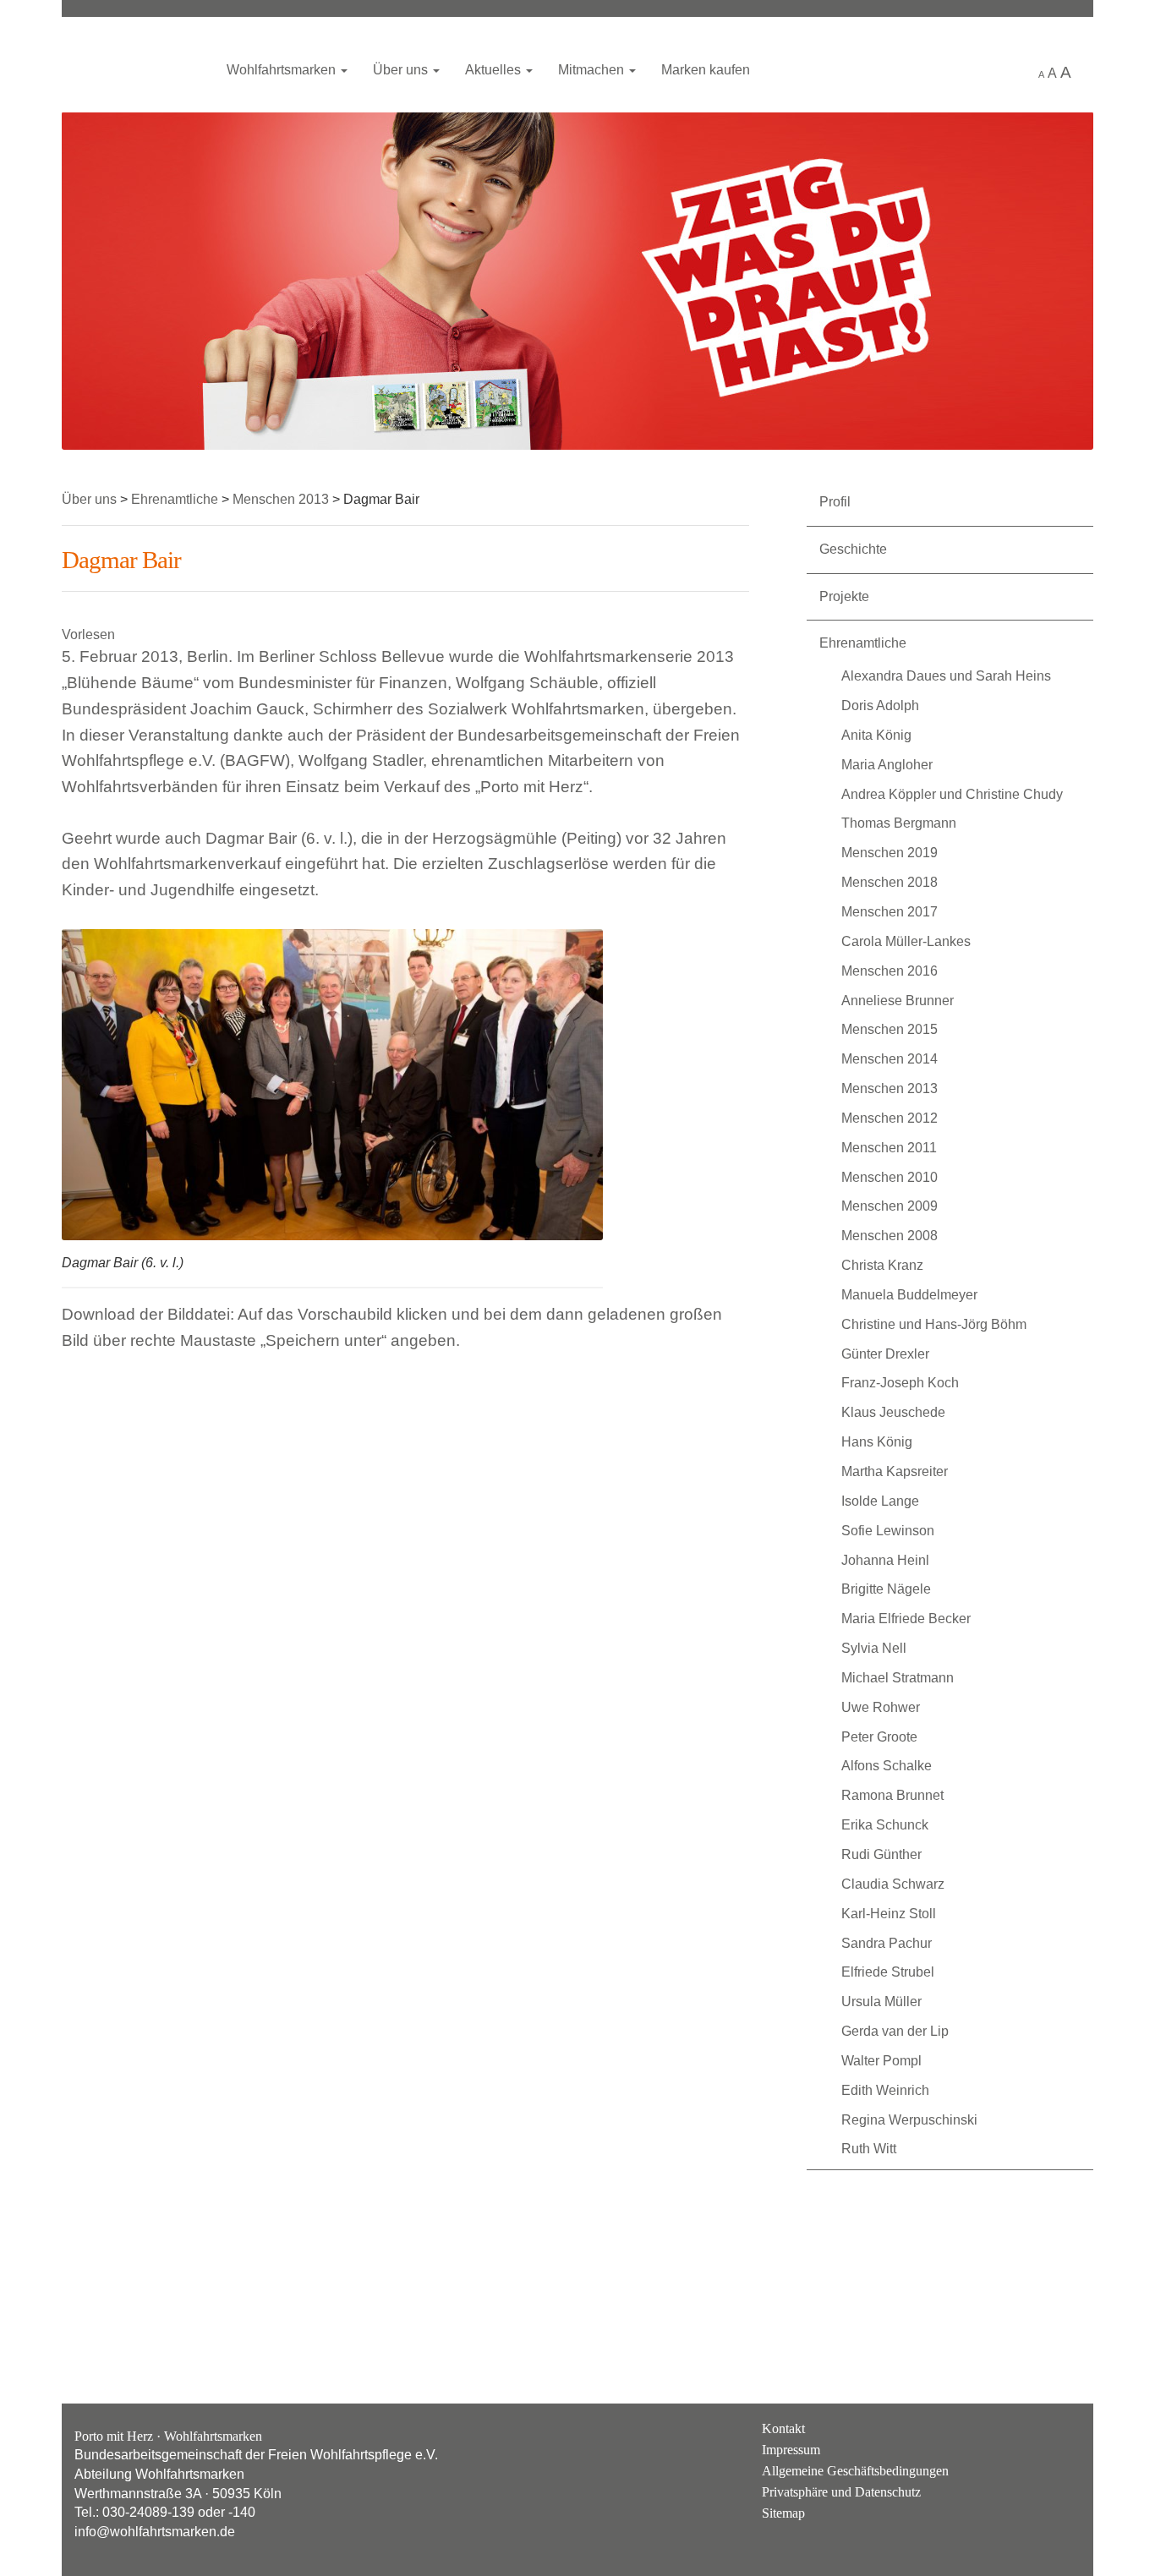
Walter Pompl (881, 2061)
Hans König (877, 1442)
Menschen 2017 (890, 912)
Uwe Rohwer (881, 1707)
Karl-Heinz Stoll (889, 1914)
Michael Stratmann (898, 1678)
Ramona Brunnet (892, 1795)
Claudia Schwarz (893, 1884)
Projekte (844, 596)
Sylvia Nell (874, 1648)
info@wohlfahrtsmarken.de (155, 2532)
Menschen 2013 (890, 1088)
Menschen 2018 (890, 882)
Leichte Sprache (1007, 71)
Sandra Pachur (887, 1943)
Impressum (791, 2450)
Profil (835, 502)
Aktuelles (495, 70)
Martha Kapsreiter (895, 1471)
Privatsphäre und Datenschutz (841, 2492)
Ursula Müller (881, 2002)
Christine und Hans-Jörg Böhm (934, 1324)
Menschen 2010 (890, 1177)
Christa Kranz (882, 1265)
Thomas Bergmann (899, 823)
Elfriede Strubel (888, 1972)
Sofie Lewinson (888, 1531)
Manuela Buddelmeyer (909, 1295)
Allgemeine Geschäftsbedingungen (855, 2471)
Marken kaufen (706, 70)
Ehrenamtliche (863, 643)
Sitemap (783, 2513)
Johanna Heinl (885, 1560)
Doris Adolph (880, 706)
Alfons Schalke (887, 1766)
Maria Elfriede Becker (906, 1619)
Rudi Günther (881, 1854)
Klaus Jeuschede (893, 1412)
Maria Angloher (887, 765)
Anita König (876, 735)
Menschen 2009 (890, 1206)
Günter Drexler (885, 1354)
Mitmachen (593, 70)
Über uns (402, 70)
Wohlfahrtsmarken (134, 63)
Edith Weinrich (885, 2090)
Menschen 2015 (890, 1029)
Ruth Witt (869, 2149)
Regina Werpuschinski (909, 2120)
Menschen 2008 (890, 1236)
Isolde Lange (880, 1501)
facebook (1063, 2442)
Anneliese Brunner (898, 1001)
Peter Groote (879, 1737)
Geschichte (853, 549)
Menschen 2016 (890, 971)
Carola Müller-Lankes (906, 941)
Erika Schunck (885, 1825)
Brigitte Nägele (886, 1589)
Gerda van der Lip (895, 2031)
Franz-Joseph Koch (900, 1383)
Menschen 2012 (890, 1118)
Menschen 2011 (889, 1148)
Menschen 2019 (890, 853)
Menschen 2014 (890, 1059)
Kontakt (783, 2428)
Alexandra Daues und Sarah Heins (946, 676)
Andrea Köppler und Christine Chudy (952, 794)
